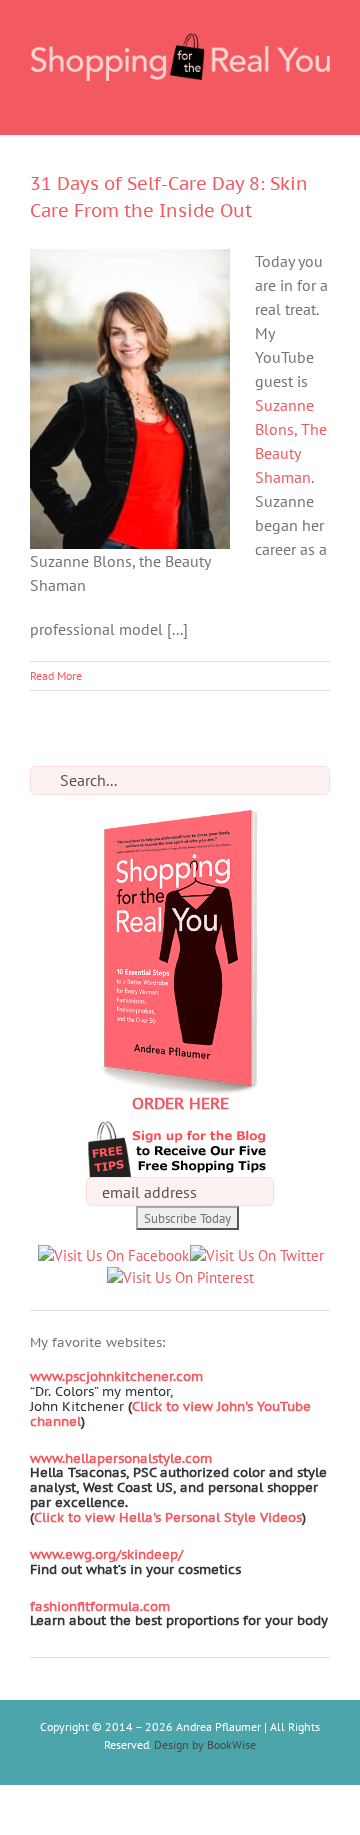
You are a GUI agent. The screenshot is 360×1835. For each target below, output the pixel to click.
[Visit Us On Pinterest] (180, 1277)
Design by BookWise (205, 1744)
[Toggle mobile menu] (322, 103)
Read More (56, 675)
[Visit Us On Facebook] (113, 1255)
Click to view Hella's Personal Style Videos (168, 1517)
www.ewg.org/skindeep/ (106, 1554)
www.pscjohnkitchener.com (116, 1376)
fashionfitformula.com (100, 1606)
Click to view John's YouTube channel (170, 1414)
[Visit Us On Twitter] (256, 1255)
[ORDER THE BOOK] (180, 820)
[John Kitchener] (126, 1406)
